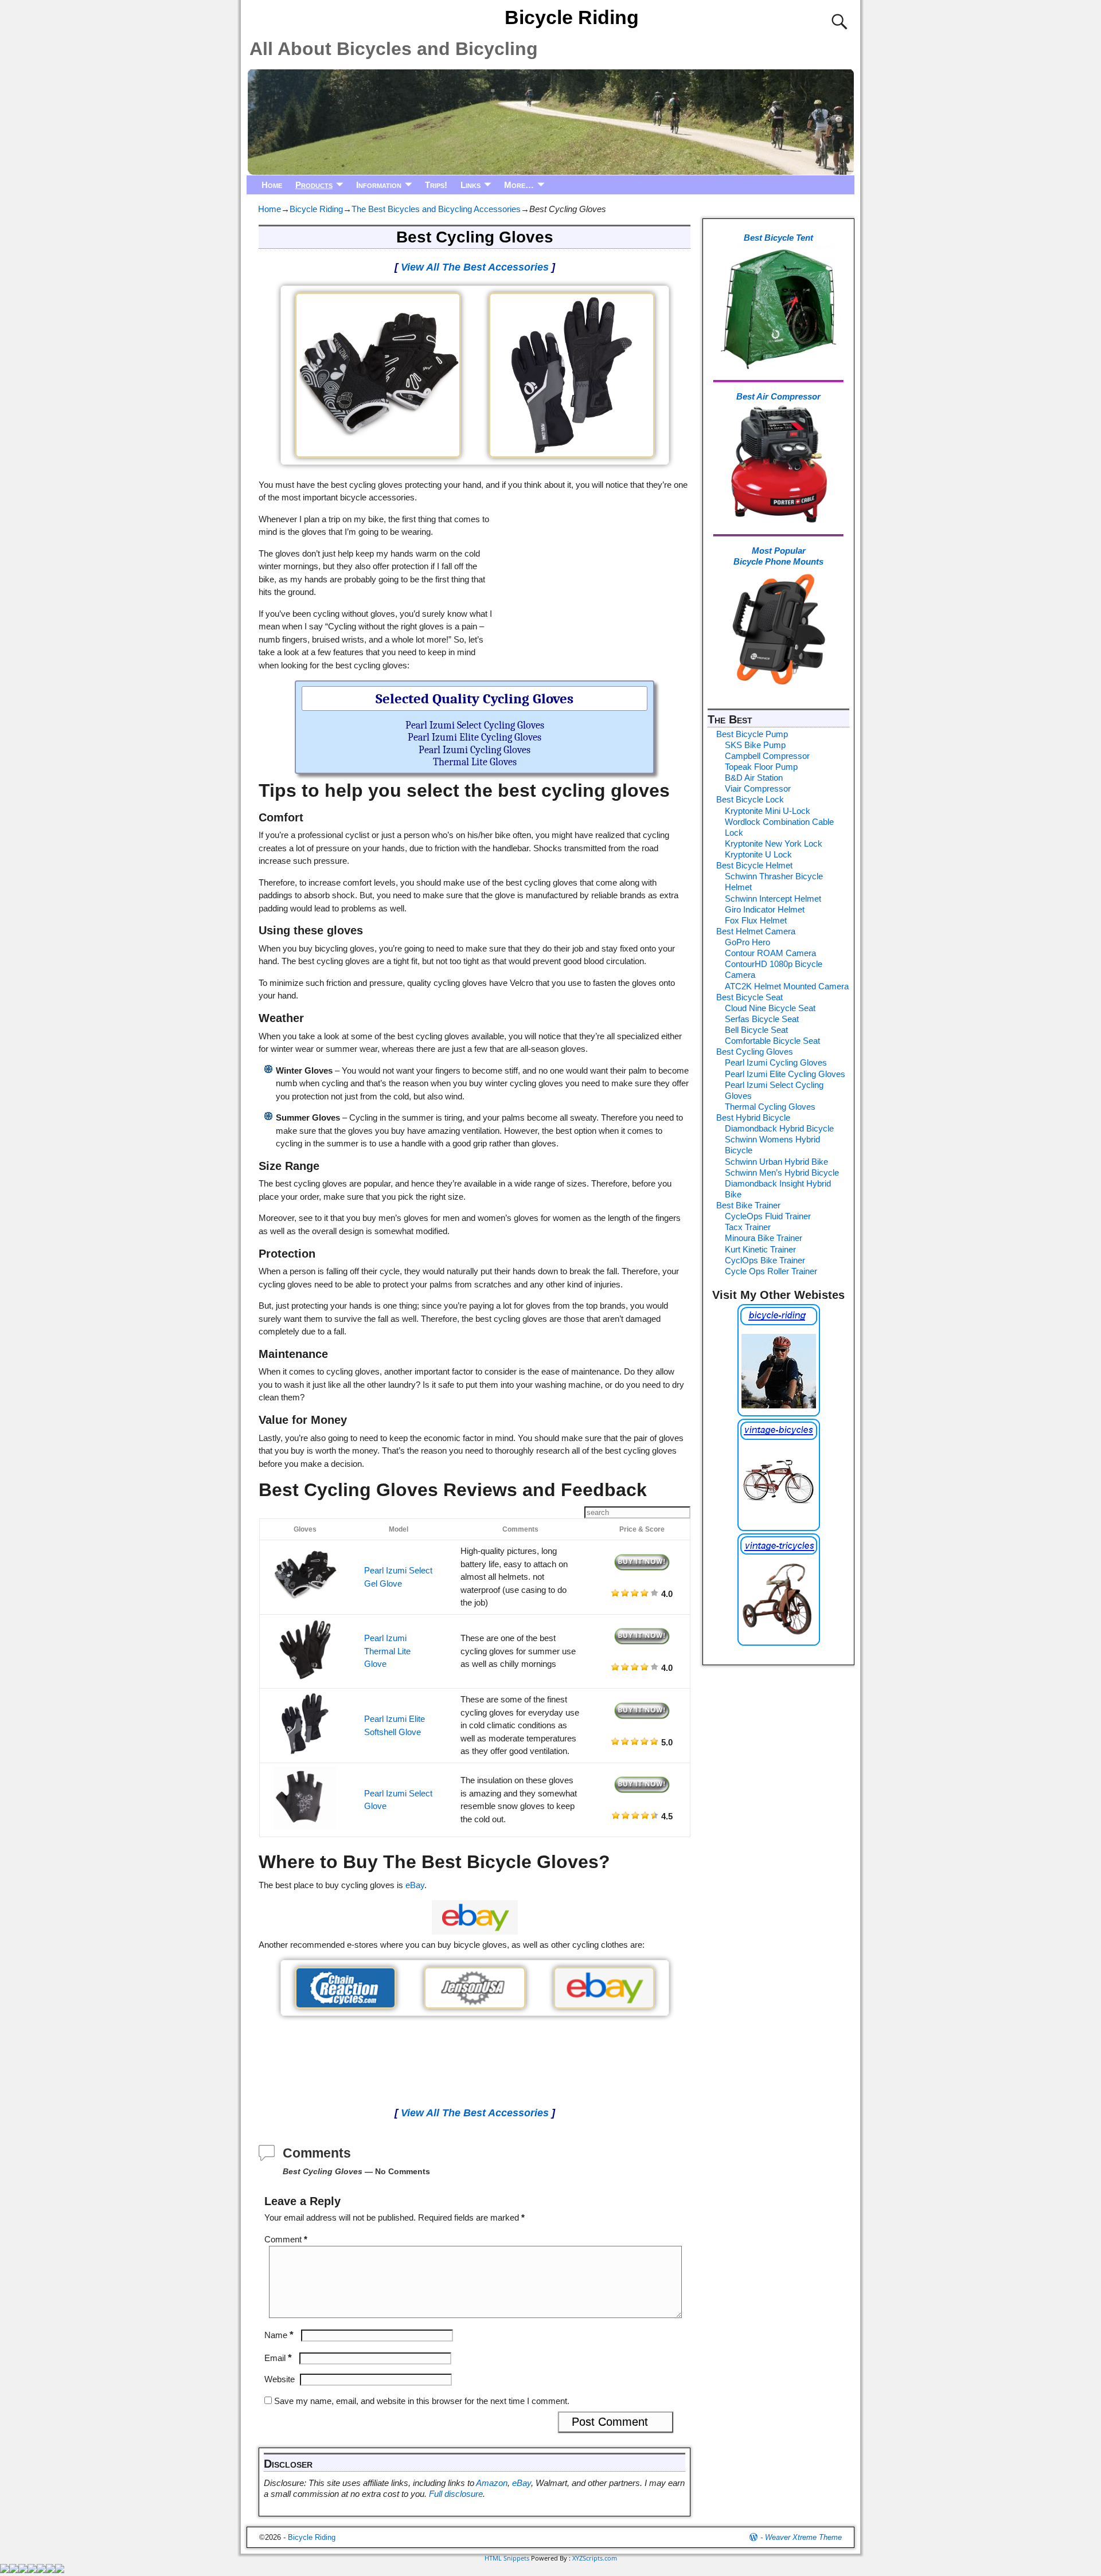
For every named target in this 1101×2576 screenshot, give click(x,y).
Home (272, 185)
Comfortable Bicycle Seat (772, 1041)
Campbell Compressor (767, 756)
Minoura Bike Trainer (764, 1238)
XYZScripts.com (595, 2558)
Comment (286, 2239)
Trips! (436, 185)
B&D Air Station (754, 778)
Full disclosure (456, 2494)
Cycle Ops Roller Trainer (771, 1271)
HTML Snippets (507, 2558)
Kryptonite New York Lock (774, 843)
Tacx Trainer (748, 1227)
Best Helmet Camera (756, 931)
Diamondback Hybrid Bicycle (779, 1128)
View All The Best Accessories (475, 267)
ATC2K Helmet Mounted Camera (787, 986)
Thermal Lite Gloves (475, 762)
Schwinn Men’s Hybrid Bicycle (782, 1172)
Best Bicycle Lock (750, 799)
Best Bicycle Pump (752, 734)
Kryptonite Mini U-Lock (768, 811)
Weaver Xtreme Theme (803, 2537)
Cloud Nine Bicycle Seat (770, 1008)
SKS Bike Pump (755, 745)
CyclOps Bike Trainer (765, 1260)
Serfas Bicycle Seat (762, 1019)
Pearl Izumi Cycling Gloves (475, 750)
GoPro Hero (747, 942)
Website (280, 2379)
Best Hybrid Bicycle (753, 1117)
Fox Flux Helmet (756, 920)
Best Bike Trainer (748, 1205)
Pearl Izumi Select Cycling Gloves (475, 725)
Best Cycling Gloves (755, 1052)
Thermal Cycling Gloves (770, 1107)
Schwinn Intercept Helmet (773, 899)
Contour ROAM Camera (770, 953)
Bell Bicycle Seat (756, 1030)
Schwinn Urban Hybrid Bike (776, 1162)
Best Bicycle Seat (749, 997)
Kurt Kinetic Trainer (760, 1249)
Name (279, 2335)
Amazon (492, 2483)
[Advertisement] (593, 586)
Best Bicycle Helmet (754, 865)
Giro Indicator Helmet (765, 909)
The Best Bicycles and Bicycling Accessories (436, 209)
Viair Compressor (758, 788)
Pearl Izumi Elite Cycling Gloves (475, 737)
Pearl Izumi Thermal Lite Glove (387, 1651)
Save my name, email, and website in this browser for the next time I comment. (422, 2401)
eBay (415, 1885)
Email (278, 2358)
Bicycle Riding (572, 17)
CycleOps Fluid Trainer (768, 1216)
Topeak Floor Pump (761, 767)
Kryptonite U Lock (758, 854)
